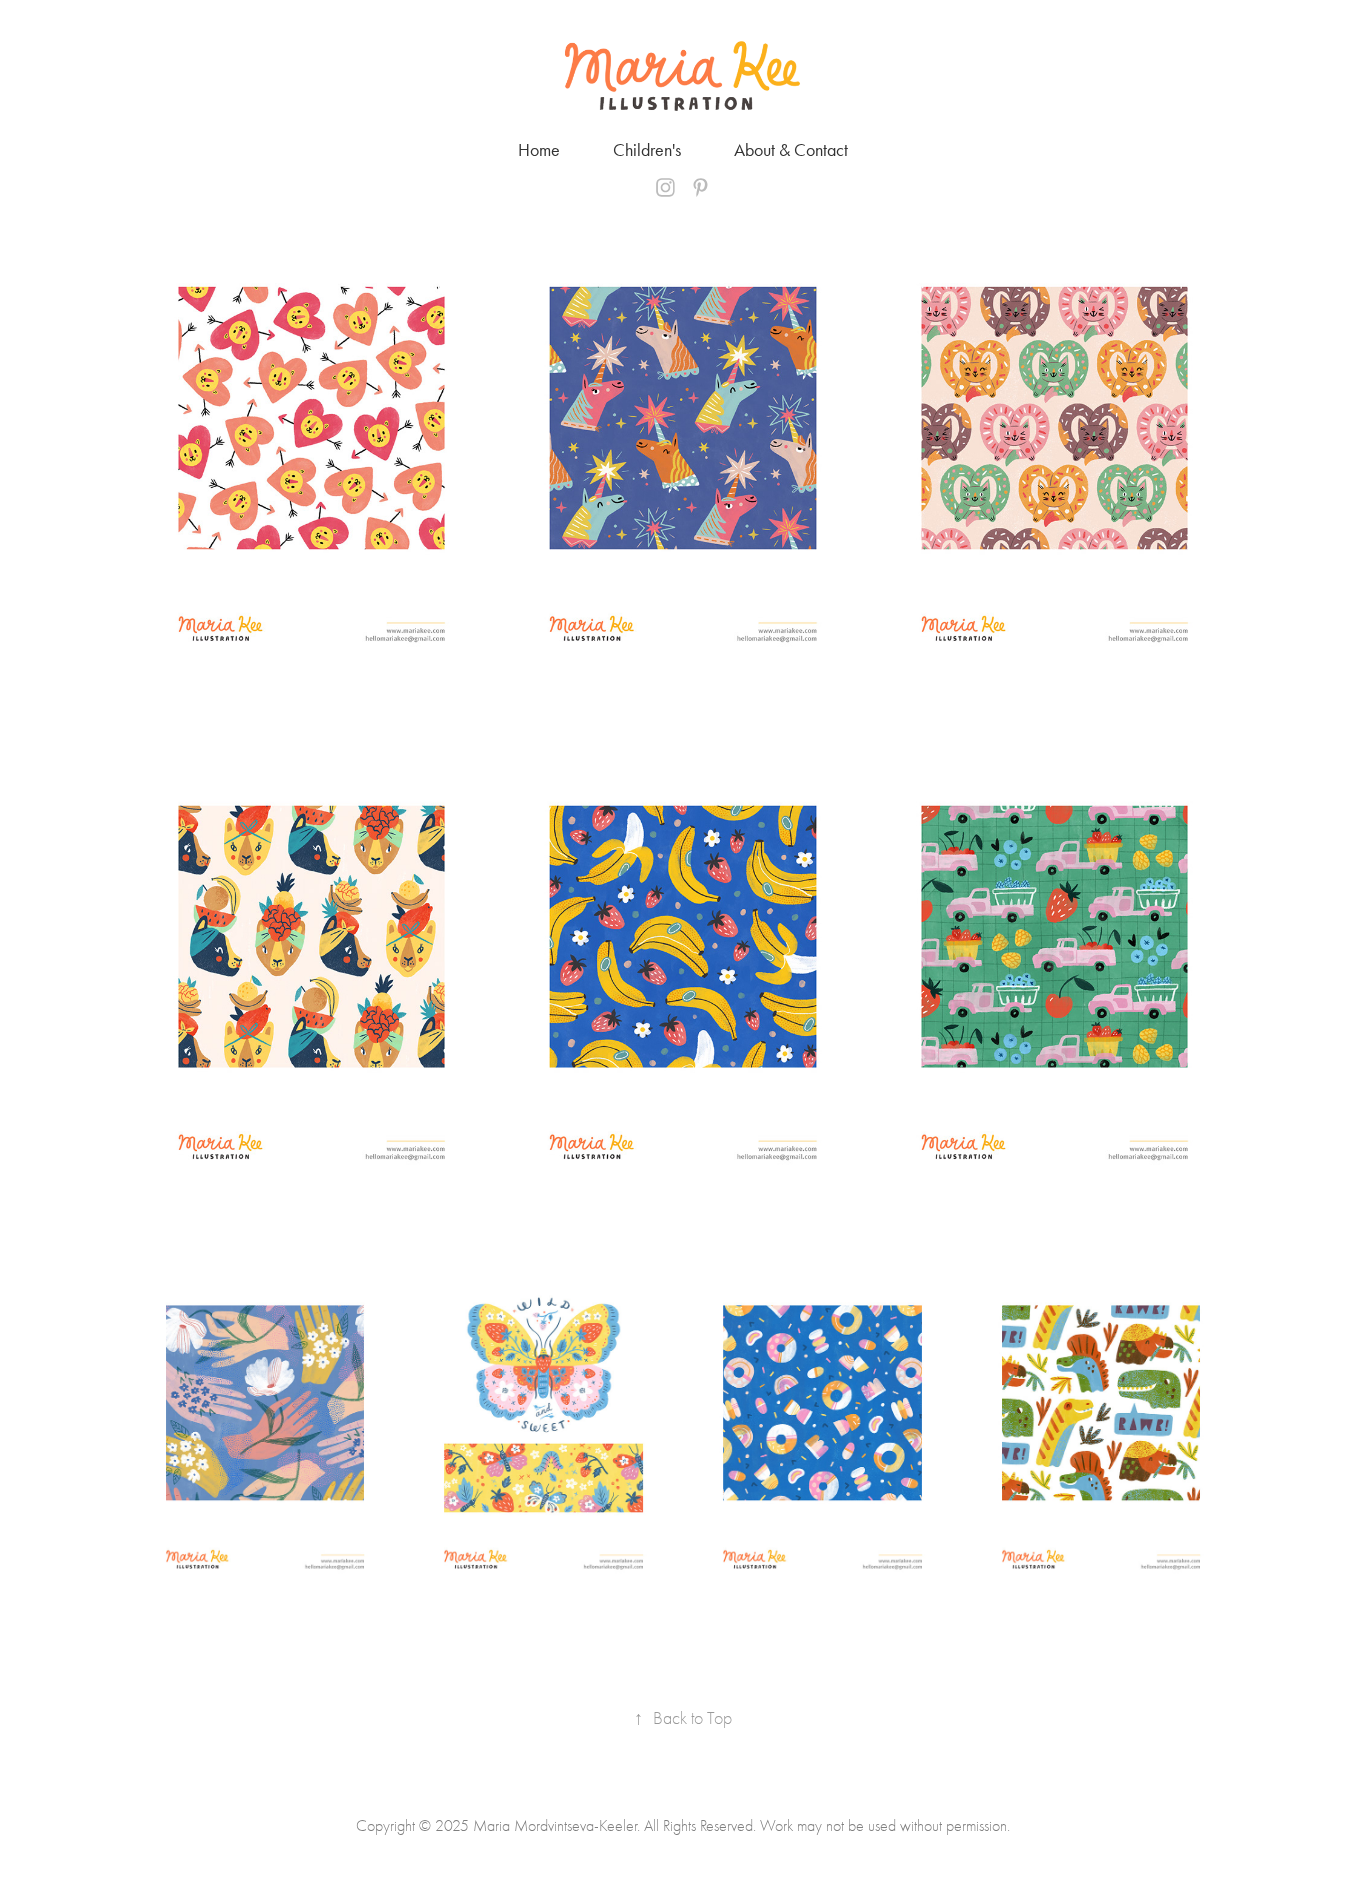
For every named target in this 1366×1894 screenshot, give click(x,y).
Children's (647, 150)
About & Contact (791, 150)
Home (539, 150)
